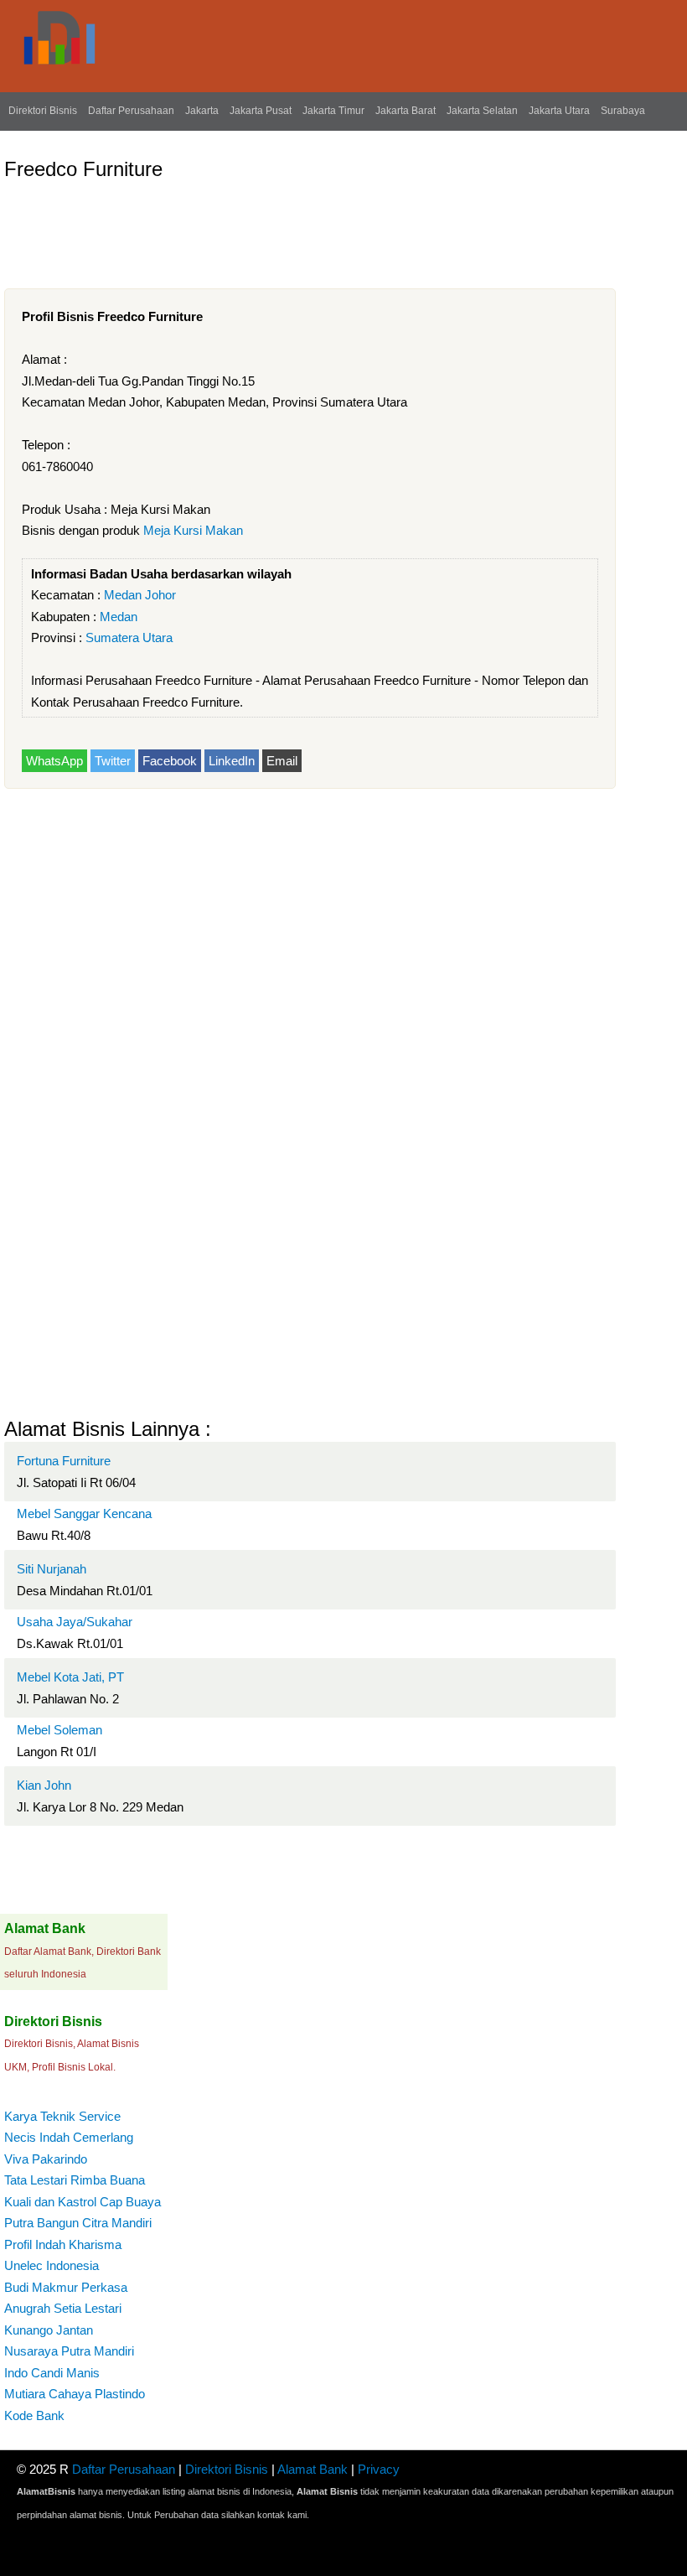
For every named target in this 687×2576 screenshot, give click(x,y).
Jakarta (202, 111)
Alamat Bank (313, 2469)
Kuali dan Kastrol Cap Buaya (83, 2202)
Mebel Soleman (59, 1730)
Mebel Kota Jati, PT (70, 1677)
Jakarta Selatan (482, 111)
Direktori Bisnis (43, 111)
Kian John (44, 1785)
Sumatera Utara (129, 638)
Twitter (113, 761)
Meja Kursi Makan (193, 530)
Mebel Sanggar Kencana (84, 1513)
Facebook (170, 761)
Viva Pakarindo (46, 2159)
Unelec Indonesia (52, 2265)
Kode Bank (34, 2415)
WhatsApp (54, 761)
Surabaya (623, 111)
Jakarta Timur (333, 111)
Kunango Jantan (49, 2330)
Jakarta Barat (405, 111)
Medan (119, 617)
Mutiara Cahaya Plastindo (75, 2394)
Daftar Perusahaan (131, 111)
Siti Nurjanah (52, 1569)
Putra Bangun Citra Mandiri (78, 2223)
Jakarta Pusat (261, 111)
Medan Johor (140, 595)
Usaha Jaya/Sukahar (75, 1622)
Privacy (379, 2469)
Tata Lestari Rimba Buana (75, 2180)
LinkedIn (232, 761)
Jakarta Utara (559, 111)
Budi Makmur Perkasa (66, 2287)
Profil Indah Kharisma (63, 2244)
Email (282, 761)
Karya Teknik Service (62, 2116)
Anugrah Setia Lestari (63, 2308)
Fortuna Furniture (64, 1461)
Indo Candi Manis (52, 2373)
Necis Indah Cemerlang (69, 2137)
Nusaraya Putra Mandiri (69, 2351)
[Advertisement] (309, 228)
